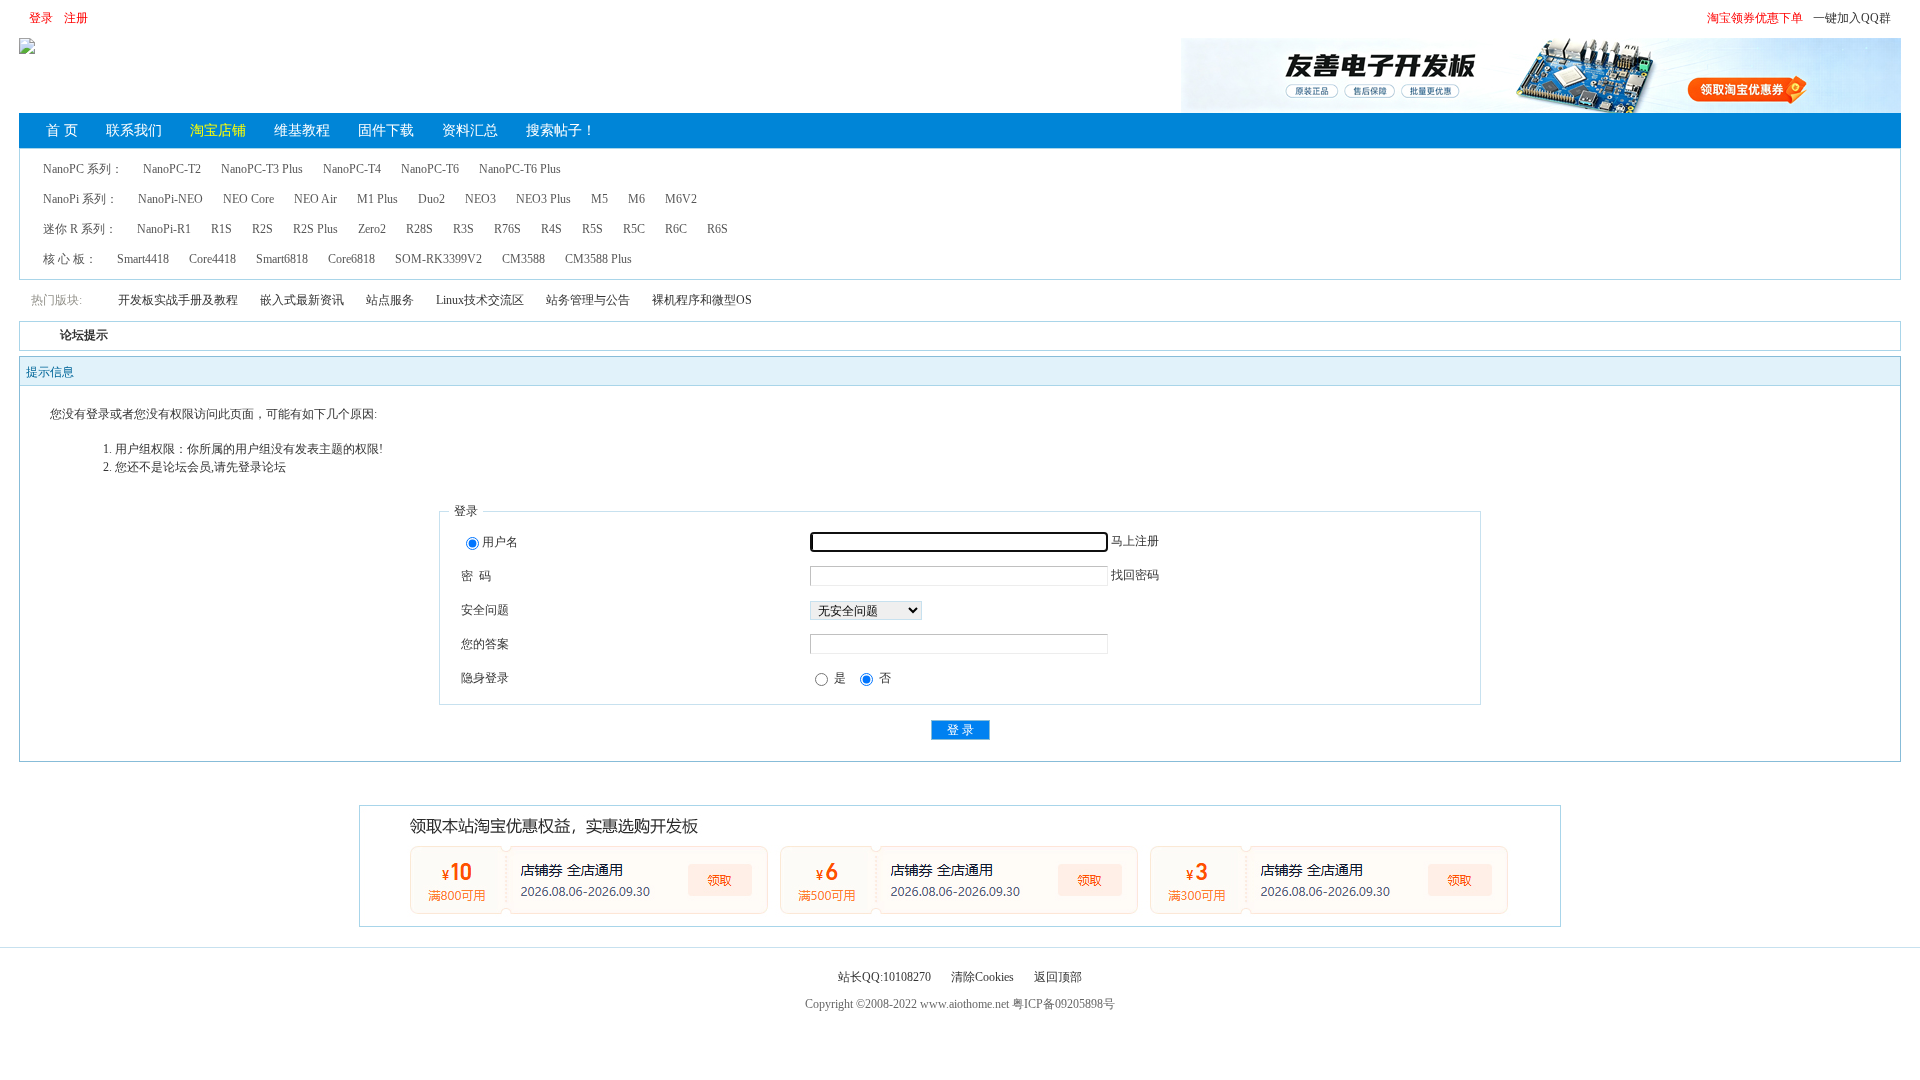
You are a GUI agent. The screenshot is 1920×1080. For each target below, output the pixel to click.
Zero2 (372, 229)
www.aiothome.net (964, 1004)
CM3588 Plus (598, 259)
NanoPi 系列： (80, 199)
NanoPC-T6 (430, 169)
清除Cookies (982, 977)
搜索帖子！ (561, 130)
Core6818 (351, 259)
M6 (636, 199)
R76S (507, 229)
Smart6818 (282, 259)
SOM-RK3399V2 (438, 259)
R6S (717, 229)
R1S (221, 229)
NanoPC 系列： (83, 169)
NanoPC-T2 (172, 169)
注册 (76, 18)
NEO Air (315, 199)
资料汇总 (470, 130)
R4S (551, 229)
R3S (463, 229)
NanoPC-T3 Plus (262, 169)
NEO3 (480, 199)
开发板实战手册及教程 (178, 300)
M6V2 (681, 199)
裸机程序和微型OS (702, 300)
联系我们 (134, 130)
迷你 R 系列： (80, 229)
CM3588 (523, 259)
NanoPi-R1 (164, 229)
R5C (634, 229)
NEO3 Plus (543, 199)
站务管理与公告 (588, 300)
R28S (419, 229)
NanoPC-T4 (352, 169)
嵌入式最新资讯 (302, 300)
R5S (592, 229)
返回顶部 (1058, 977)
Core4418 (212, 259)
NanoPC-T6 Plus (520, 169)
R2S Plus (315, 229)
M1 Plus (377, 199)
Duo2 (431, 199)
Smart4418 (143, 259)
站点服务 (390, 300)
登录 (41, 18)
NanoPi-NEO (170, 199)
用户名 (500, 542)
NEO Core (248, 199)
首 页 (62, 130)
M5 (599, 199)
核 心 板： (70, 259)
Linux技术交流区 (480, 300)
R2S (262, 229)
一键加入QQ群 (1852, 18)
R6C (676, 229)
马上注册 (1135, 541)
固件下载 (386, 130)
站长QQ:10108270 (884, 977)
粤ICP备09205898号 (1063, 1004)
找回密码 (1135, 575)
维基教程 (302, 130)
